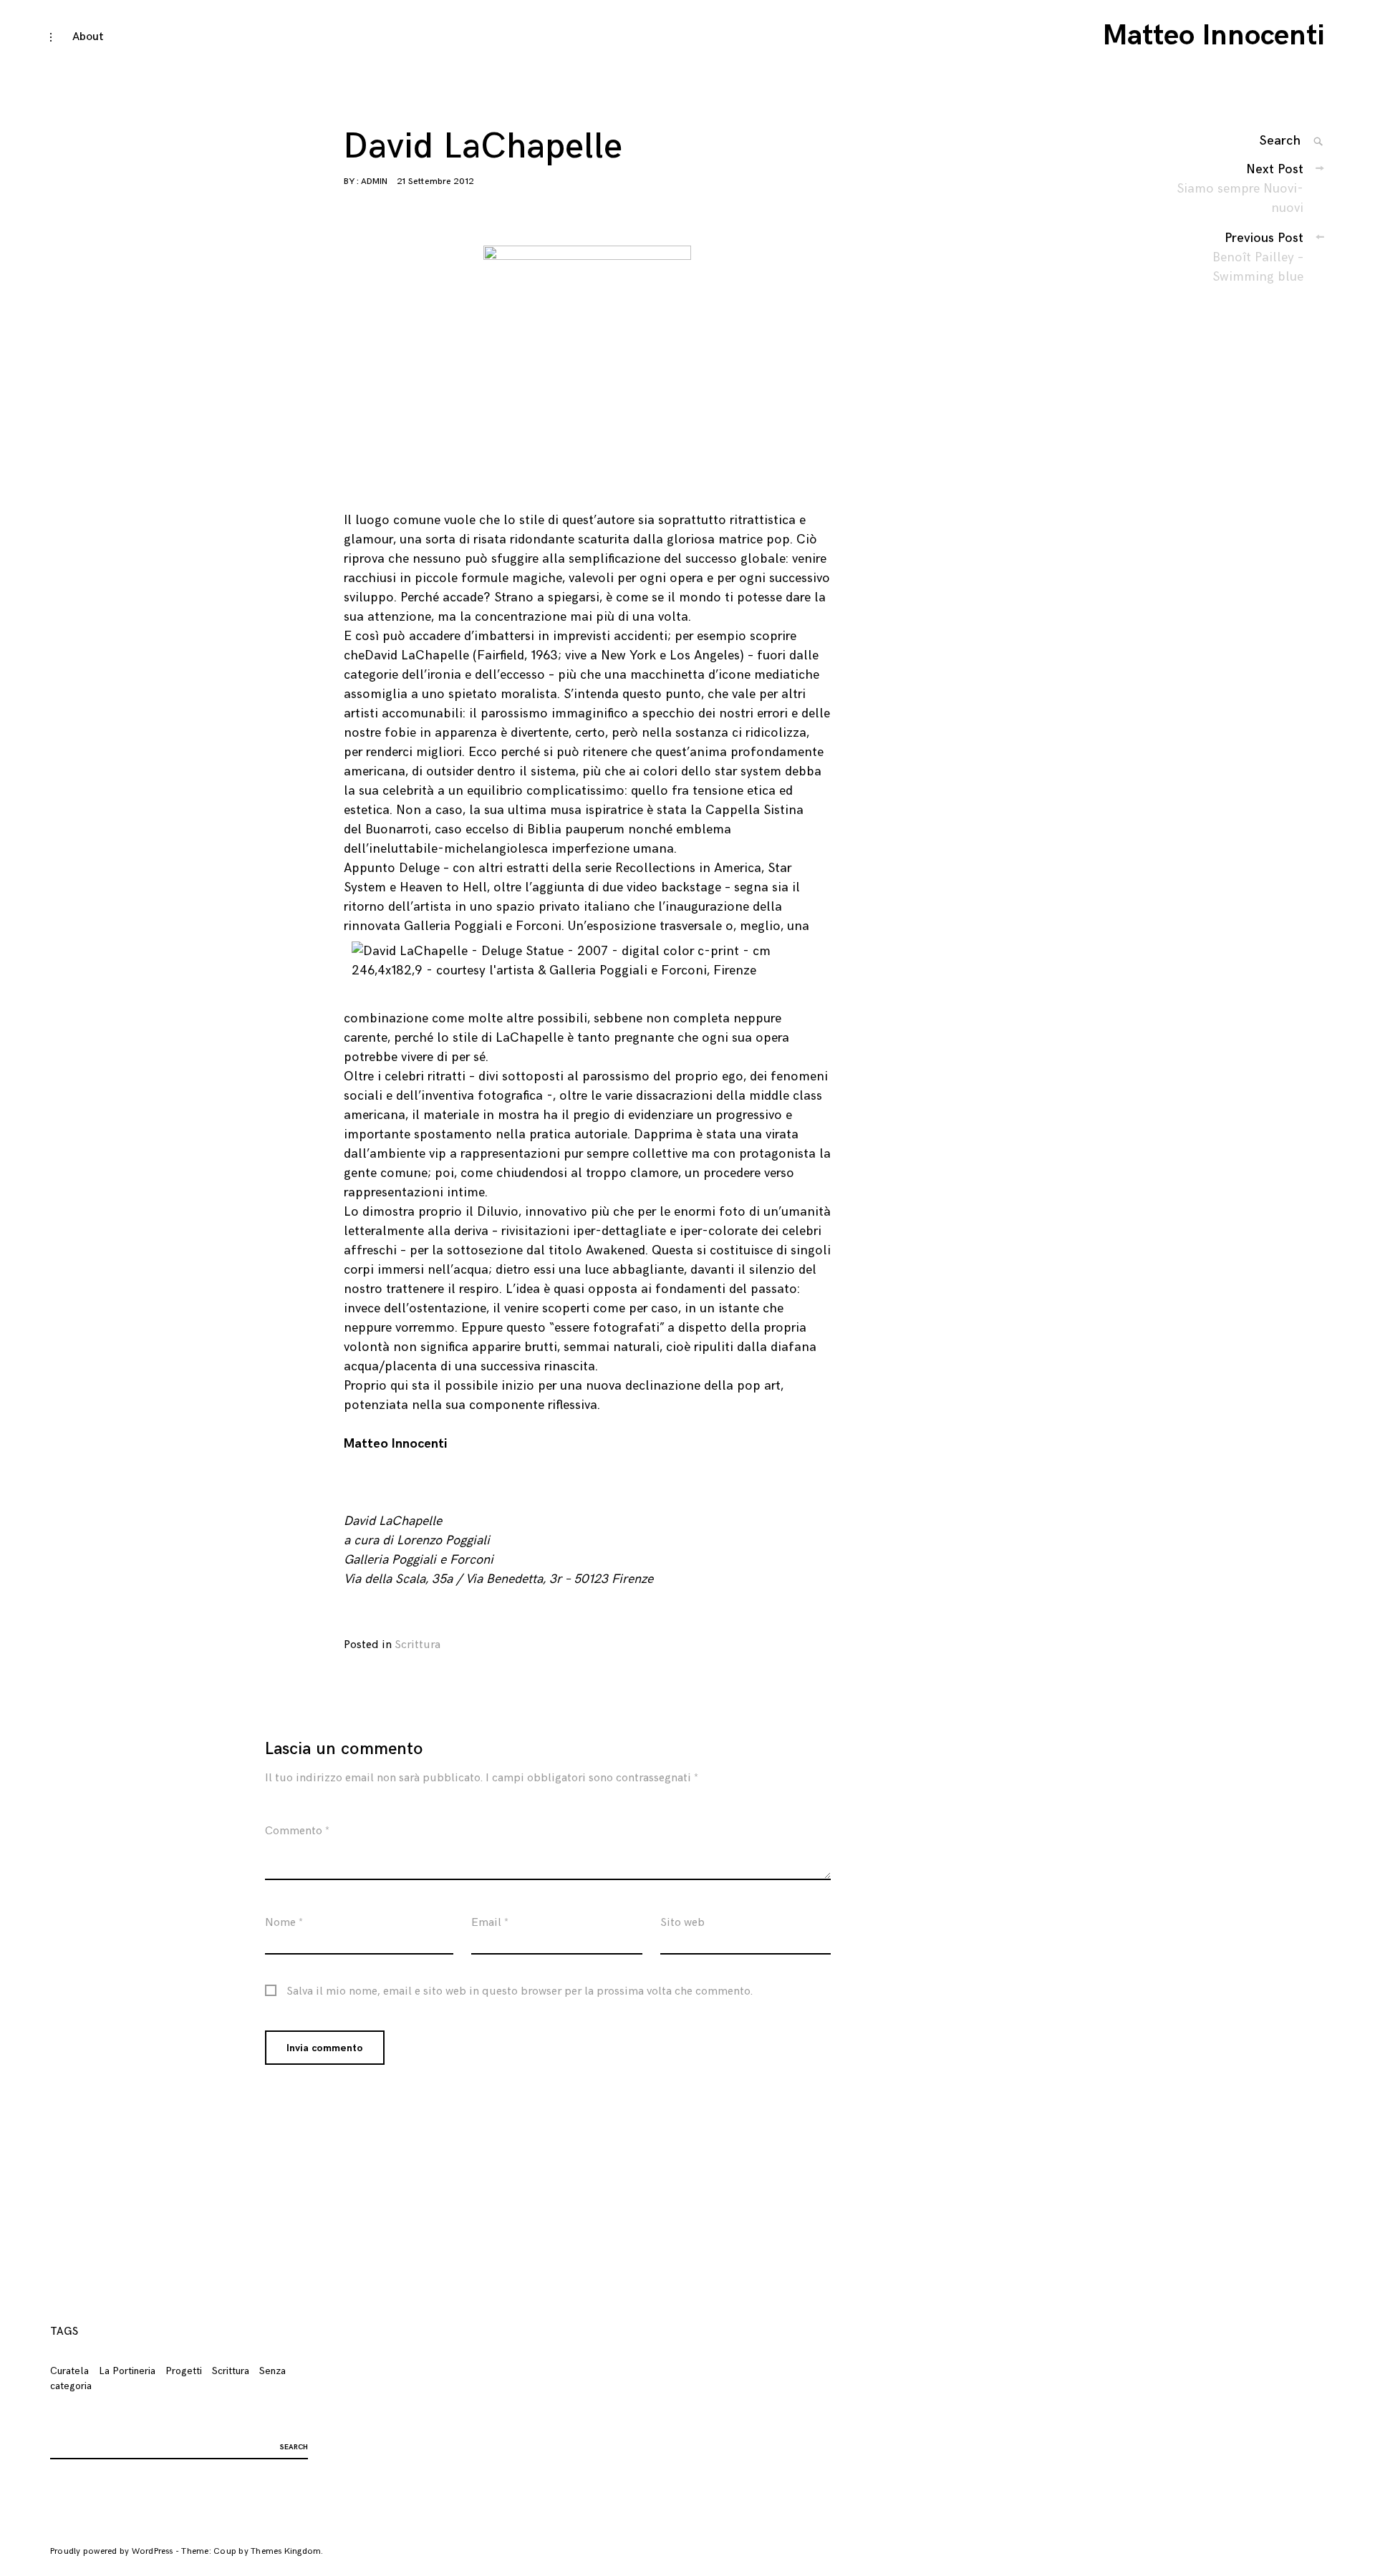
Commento (297, 1831)
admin (374, 181)
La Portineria (127, 2371)
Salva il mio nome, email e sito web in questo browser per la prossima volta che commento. (520, 1992)
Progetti (184, 2371)
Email (490, 1923)
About (88, 37)
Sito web (682, 1923)
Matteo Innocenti (1214, 36)
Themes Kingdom (286, 2551)
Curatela (69, 2371)
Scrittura (418, 1645)
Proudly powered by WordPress (112, 2551)
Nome (284, 1923)
